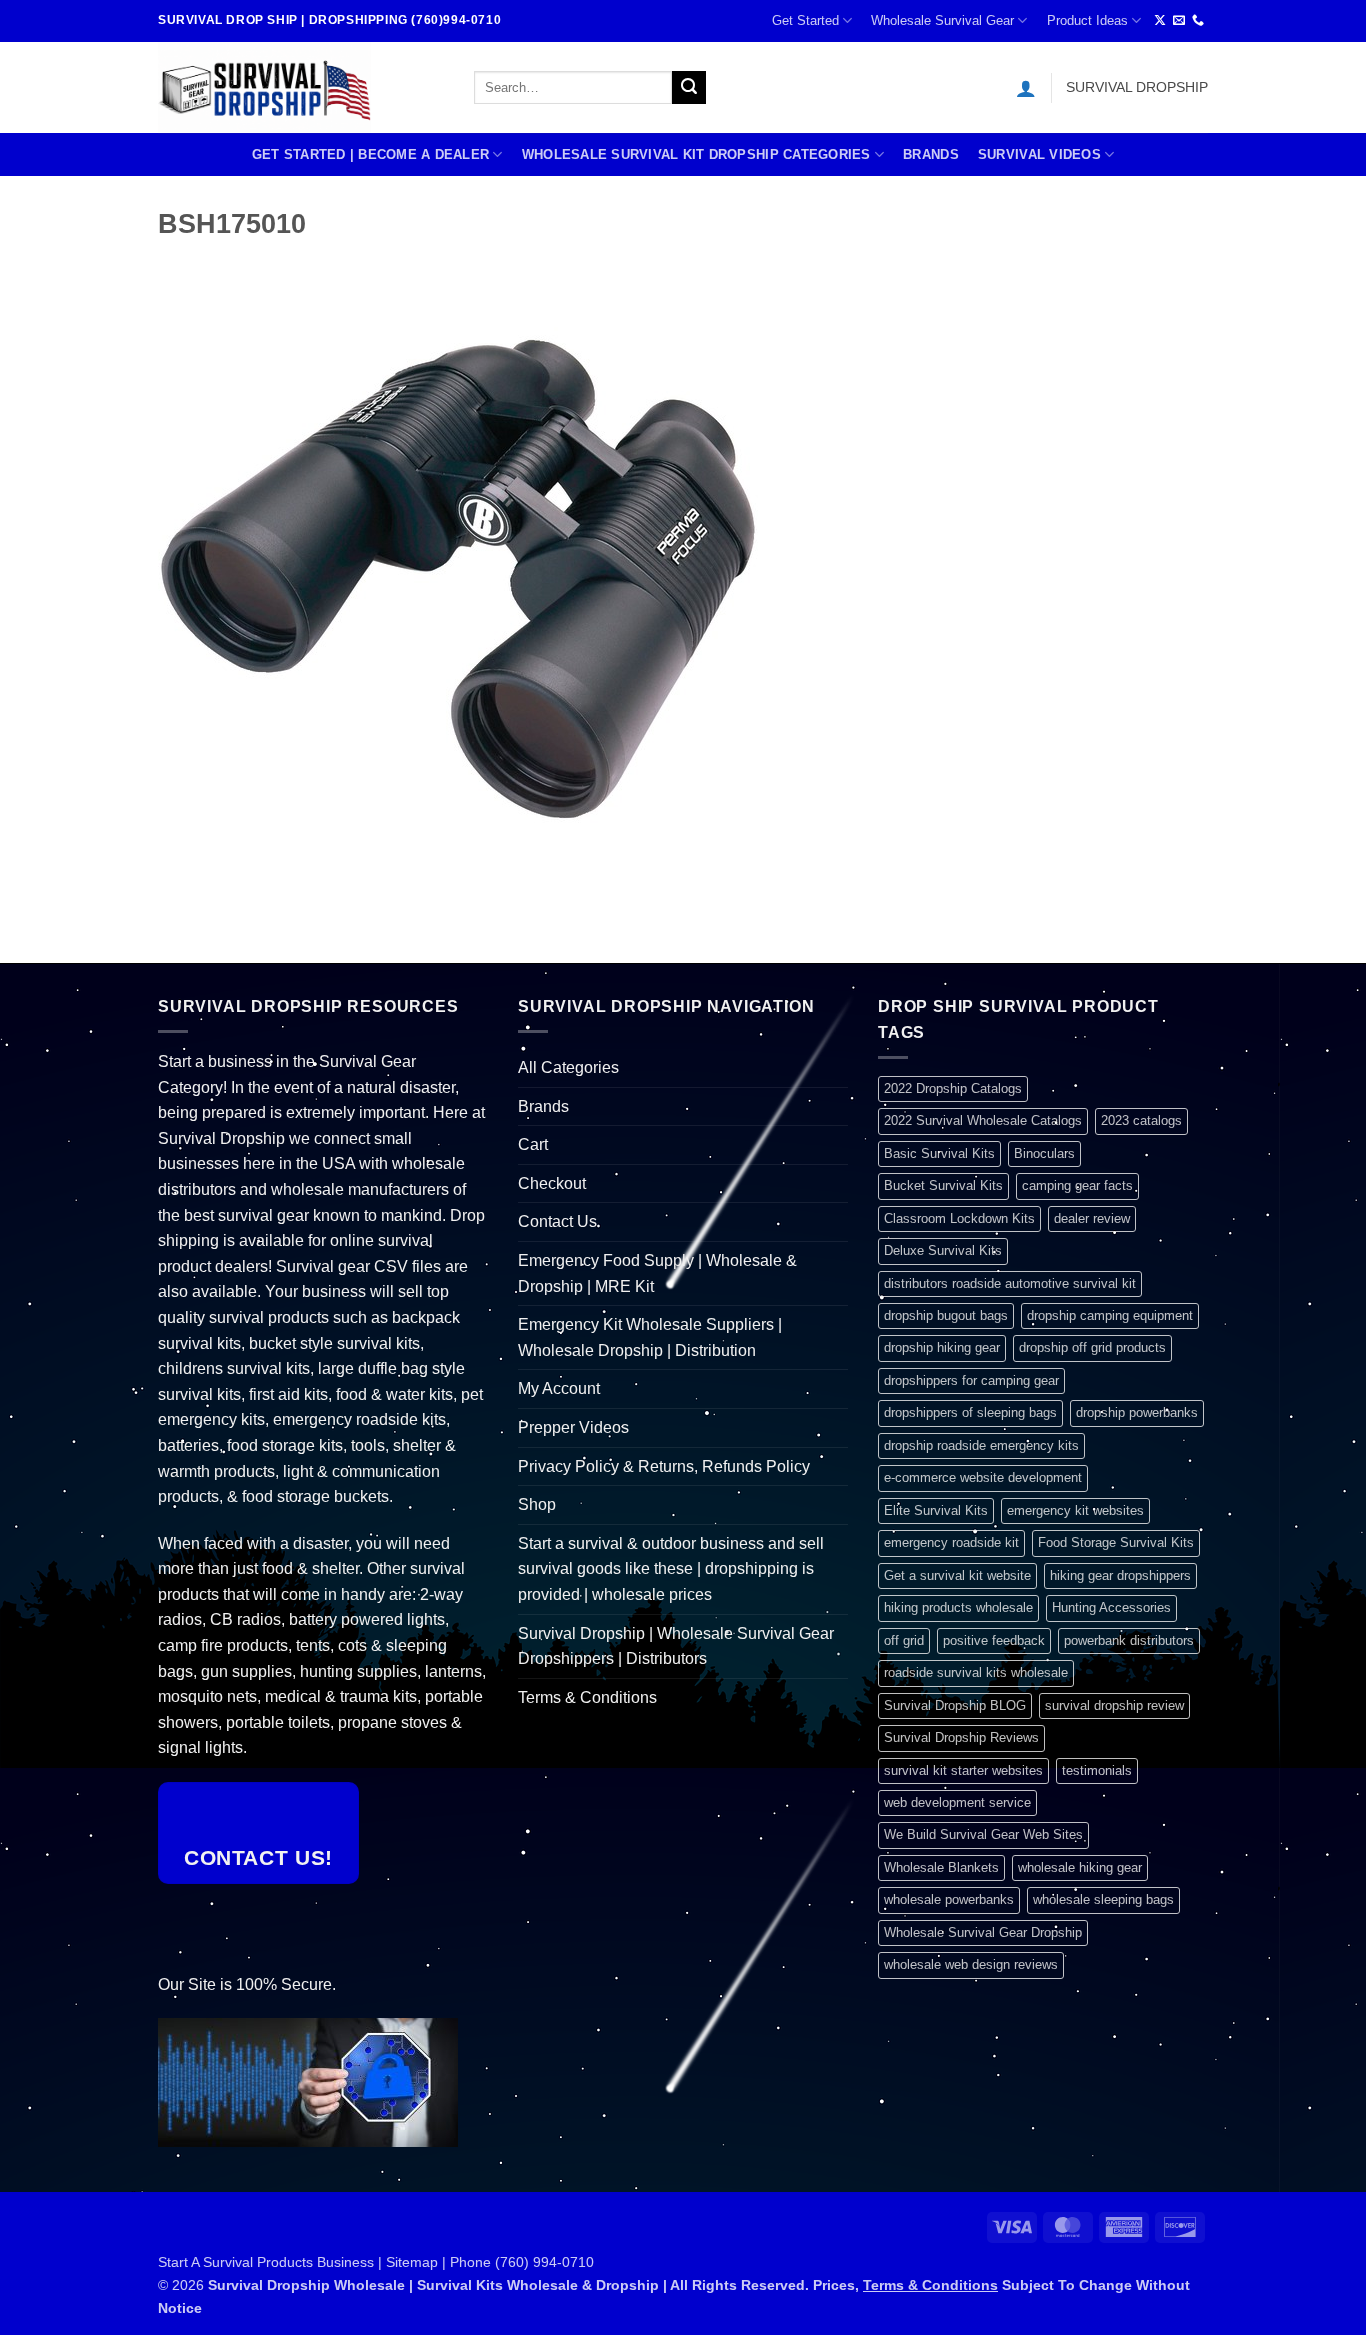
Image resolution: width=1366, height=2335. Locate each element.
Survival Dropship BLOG (955, 1705)
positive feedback (994, 1640)
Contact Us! (258, 1857)
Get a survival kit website (957, 1575)
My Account (559, 1388)
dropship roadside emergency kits (981, 1445)
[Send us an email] (1179, 21)
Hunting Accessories (1111, 1607)
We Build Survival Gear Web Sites (983, 1834)
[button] (1026, 88)
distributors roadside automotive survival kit (1010, 1283)
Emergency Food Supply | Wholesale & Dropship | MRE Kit (657, 1273)
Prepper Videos (573, 1427)
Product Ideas (1087, 20)
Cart (533, 1144)
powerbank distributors (1129, 1640)
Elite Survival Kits (936, 1510)
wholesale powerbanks (949, 1899)
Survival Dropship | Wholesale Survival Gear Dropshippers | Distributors (676, 1646)
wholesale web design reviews (971, 1964)
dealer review (1092, 1218)
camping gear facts (1077, 1185)
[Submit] (689, 88)
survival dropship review (1114, 1705)
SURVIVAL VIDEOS (1039, 154)
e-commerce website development (983, 1477)
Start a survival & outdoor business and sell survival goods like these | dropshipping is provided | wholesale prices (671, 1569)
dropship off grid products (1092, 1347)
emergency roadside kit (951, 1542)
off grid (904, 1640)
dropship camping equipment (1110, 1315)
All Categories (568, 1067)
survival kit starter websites (963, 1770)
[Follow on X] (1160, 21)
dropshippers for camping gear (971, 1380)
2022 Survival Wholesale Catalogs (983, 1120)
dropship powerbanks (1137, 1412)
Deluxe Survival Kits (943, 1250)
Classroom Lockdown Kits (959, 1218)
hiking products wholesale (958, 1607)
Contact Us (557, 1221)
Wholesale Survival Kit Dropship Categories (696, 154)
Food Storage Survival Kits (1116, 1542)
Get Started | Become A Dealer (370, 154)
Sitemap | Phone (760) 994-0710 (490, 2262)
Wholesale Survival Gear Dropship (983, 1932)
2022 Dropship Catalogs (953, 1088)
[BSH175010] (458, 577)
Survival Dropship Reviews (961, 1737)
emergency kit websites (1075, 1510)
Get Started (805, 20)
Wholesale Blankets (941, 1867)
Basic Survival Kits (939, 1153)
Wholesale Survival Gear (942, 20)
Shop (537, 1504)
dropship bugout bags (946, 1315)
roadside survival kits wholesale (976, 1672)
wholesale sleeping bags (1103, 1899)
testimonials (1097, 1770)
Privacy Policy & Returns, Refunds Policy (664, 1466)
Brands (931, 154)
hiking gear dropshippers (1120, 1575)
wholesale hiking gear (1080, 1867)
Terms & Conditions (587, 1697)
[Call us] (1198, 21)
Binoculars (1044, 1153)
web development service (957, 1802)
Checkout (552, 1183)
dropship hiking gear (942, 1347)
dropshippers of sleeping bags (970, 1412)
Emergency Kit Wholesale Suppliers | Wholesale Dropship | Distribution (650, 1337)
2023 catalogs (1141, 1120)
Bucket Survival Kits (943, 1185)
